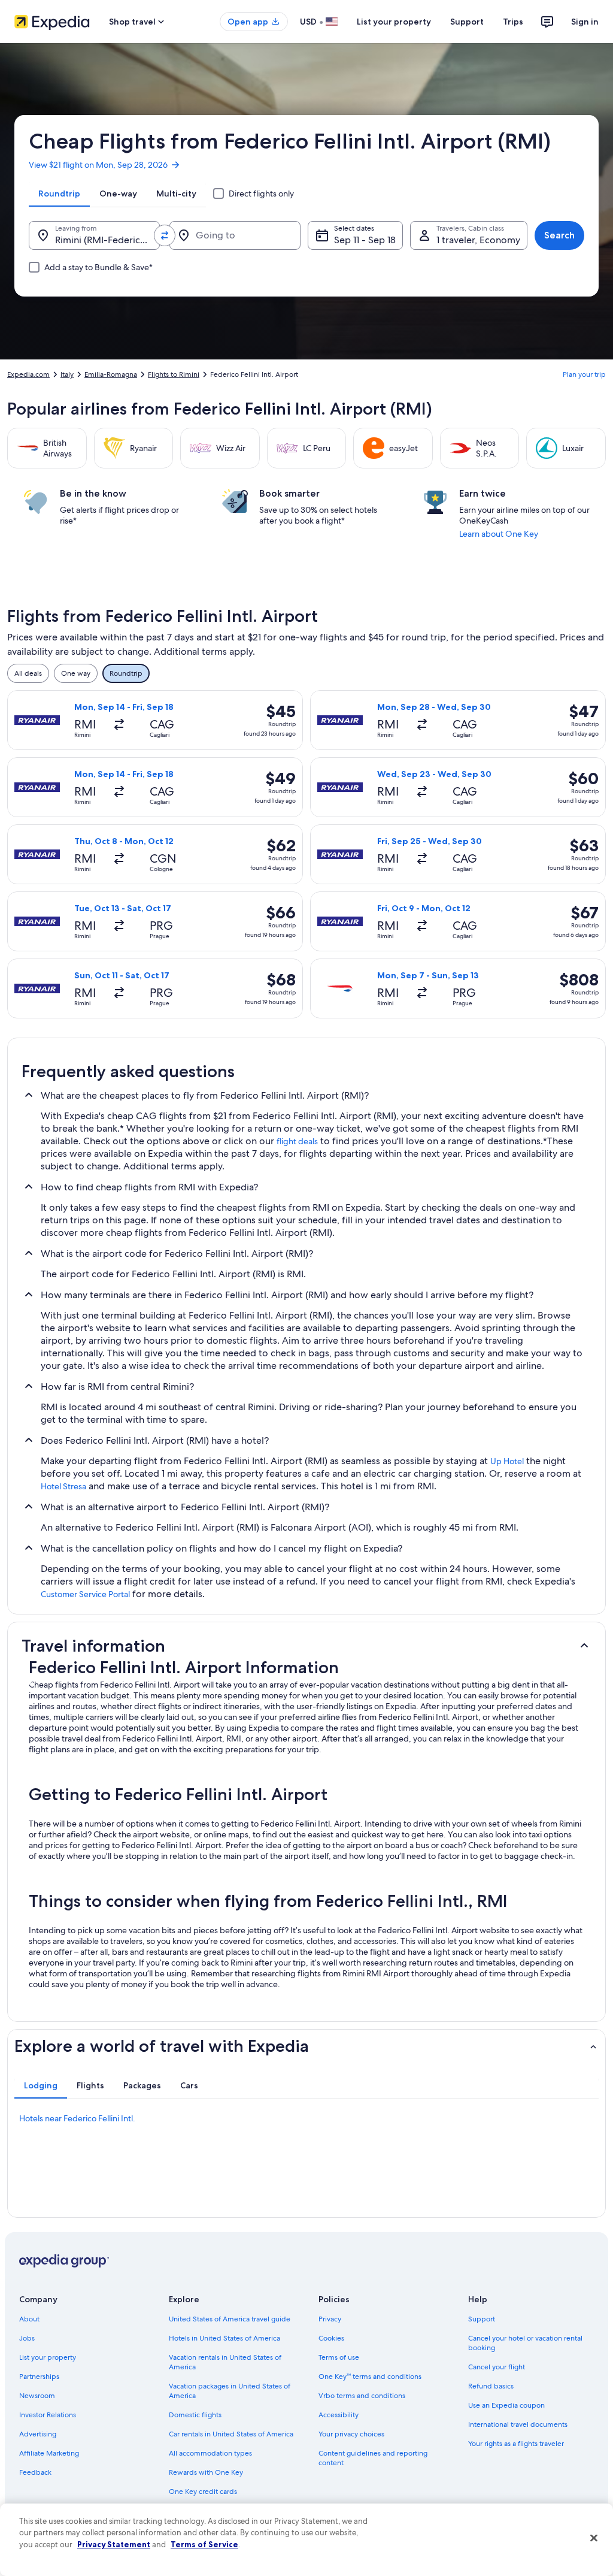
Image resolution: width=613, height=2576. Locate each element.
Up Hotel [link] (507, 1461)
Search (559, 235)
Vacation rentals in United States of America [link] (225, 2362)
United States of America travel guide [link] (230, 2319)
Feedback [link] (35, 2472)
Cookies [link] (331, 2338)
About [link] (29, 2319)
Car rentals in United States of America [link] (231, 2434)
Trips (513, 22)
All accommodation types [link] (210, 2453)
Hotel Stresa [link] (63, 1486)
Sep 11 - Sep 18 (365, 240)
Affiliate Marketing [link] (49, 2453)
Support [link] (482, 2319)
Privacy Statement (114, 2544)
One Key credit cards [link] (203, 2492)
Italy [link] (67, 374)
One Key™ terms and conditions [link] (370, 2377)
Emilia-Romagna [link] (111, 374)
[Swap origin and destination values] (165, 235)
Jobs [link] (27, 2338)
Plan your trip (584, 374)
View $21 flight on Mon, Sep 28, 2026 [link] (98, 165)
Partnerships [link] (39, 2377)
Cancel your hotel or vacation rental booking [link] (525, 2343)
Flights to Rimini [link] (174, 374)
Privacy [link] (330, 2319)
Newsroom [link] (37, 2396)
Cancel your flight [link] (497, 2367)
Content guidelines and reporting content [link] (373, 2458)
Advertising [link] (38, 2434)
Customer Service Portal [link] (85, 1594)
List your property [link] (48, 2357)
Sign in (585, 22)
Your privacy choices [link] (351, 2434)
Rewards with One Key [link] (206, 2472)
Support (467, 22)
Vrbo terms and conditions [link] (362, 2396)
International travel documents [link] (518, 2424)
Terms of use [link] (339, 2357)
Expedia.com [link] (28, 374)
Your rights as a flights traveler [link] (516, 2444)
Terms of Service (204, 2544)
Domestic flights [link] (195, 2415)
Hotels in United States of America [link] (224, 2338)
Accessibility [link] (339, 2415)
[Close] (594, 2538)
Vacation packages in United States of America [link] (230, 2391)
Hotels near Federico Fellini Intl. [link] (77, 2118)
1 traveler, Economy (478, 240)
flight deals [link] (297, 1141)
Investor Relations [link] (48, 2415)
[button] (306, 1646)
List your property (394, 22)
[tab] (59, 193)
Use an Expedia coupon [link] (506, 2405)
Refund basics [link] (491, 2386)
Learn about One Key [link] (499, 534)
